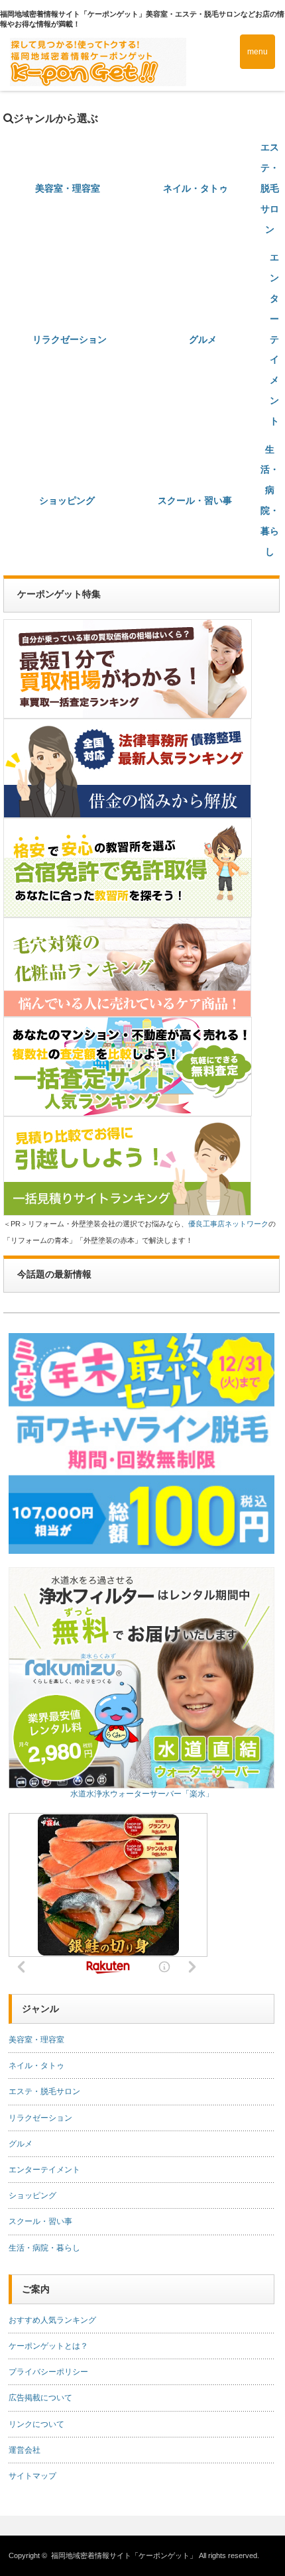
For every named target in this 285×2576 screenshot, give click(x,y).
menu (257, 52)
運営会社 (25, 2450)
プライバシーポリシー (48, 2372)
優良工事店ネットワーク (228, 1224)
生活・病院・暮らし (44, 2248)
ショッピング (67, 500)
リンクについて (36, 2424)
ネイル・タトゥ (196, 188)
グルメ (203, 339)
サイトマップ (32, 2476)
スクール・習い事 (195, 500)
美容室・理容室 (68, 188)
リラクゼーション (70, 339)
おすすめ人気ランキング (52, 2320)
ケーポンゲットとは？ (48, 2346)
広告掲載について (40, 2398)
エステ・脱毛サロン (270, 188)
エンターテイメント (274, 339)
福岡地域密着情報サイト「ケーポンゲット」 (124, 2555)
